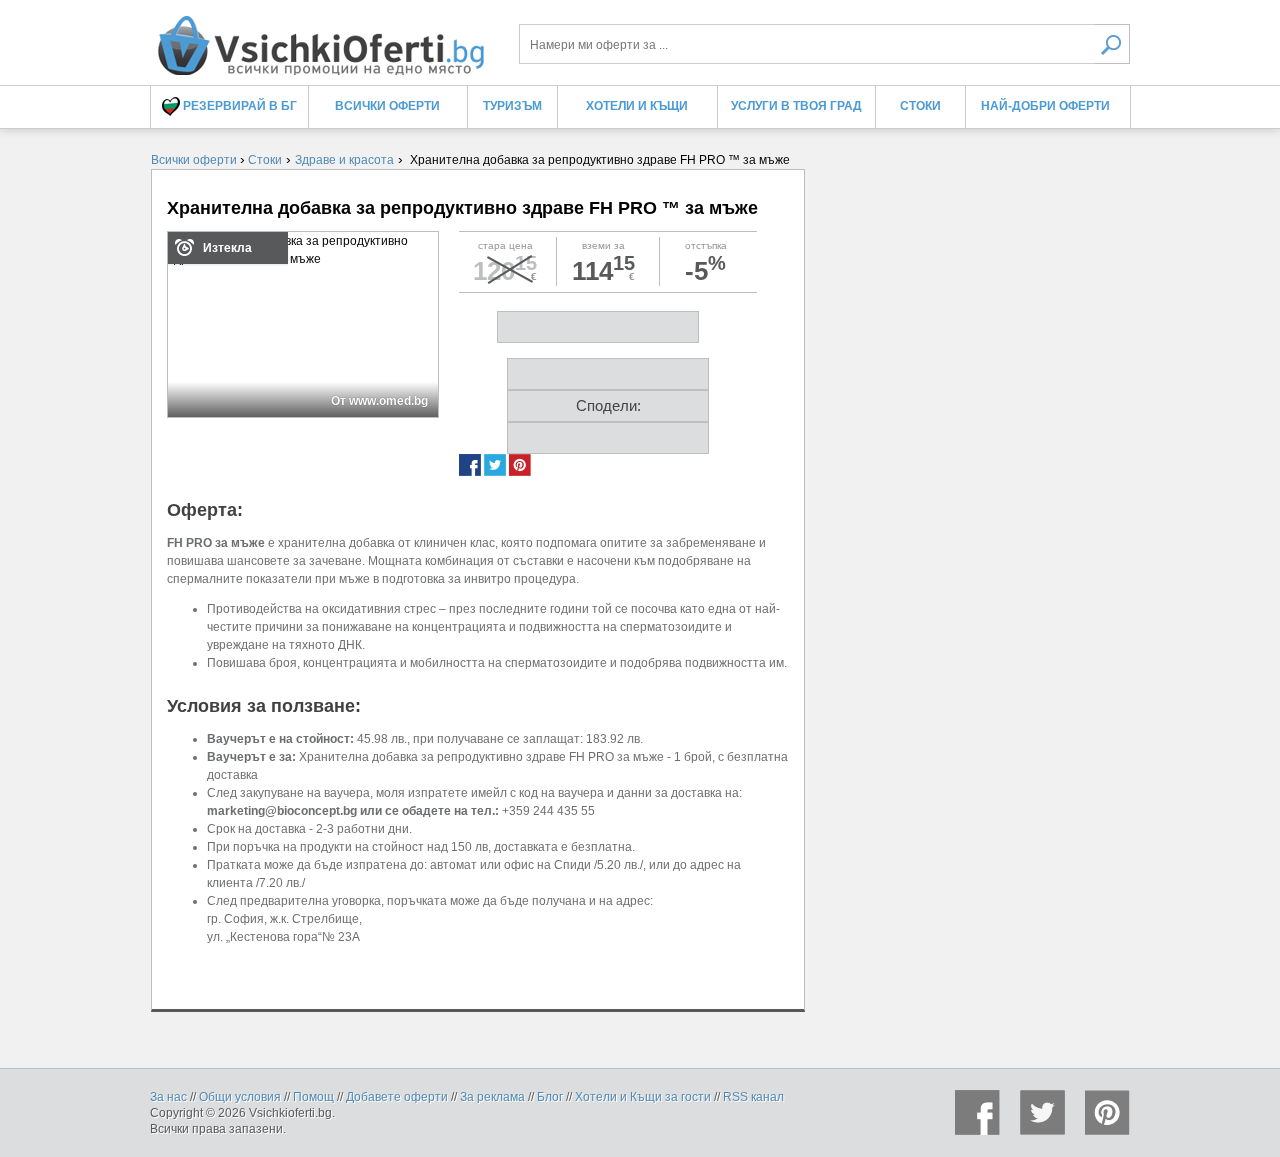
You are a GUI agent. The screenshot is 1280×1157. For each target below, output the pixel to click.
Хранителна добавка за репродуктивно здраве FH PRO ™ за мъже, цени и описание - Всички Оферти (320, 37)
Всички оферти (387, 106)
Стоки (920, 106)
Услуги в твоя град (796, 106)
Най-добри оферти (1045, 106)
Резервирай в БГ (238, 106)
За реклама (492, 1097)
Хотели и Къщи (637, 106)
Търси (1112, 44)
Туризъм (512, 106)
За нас (168, 1097)
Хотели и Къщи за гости (643, 1097)
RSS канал (753, 1097)
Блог (550, 1097)
